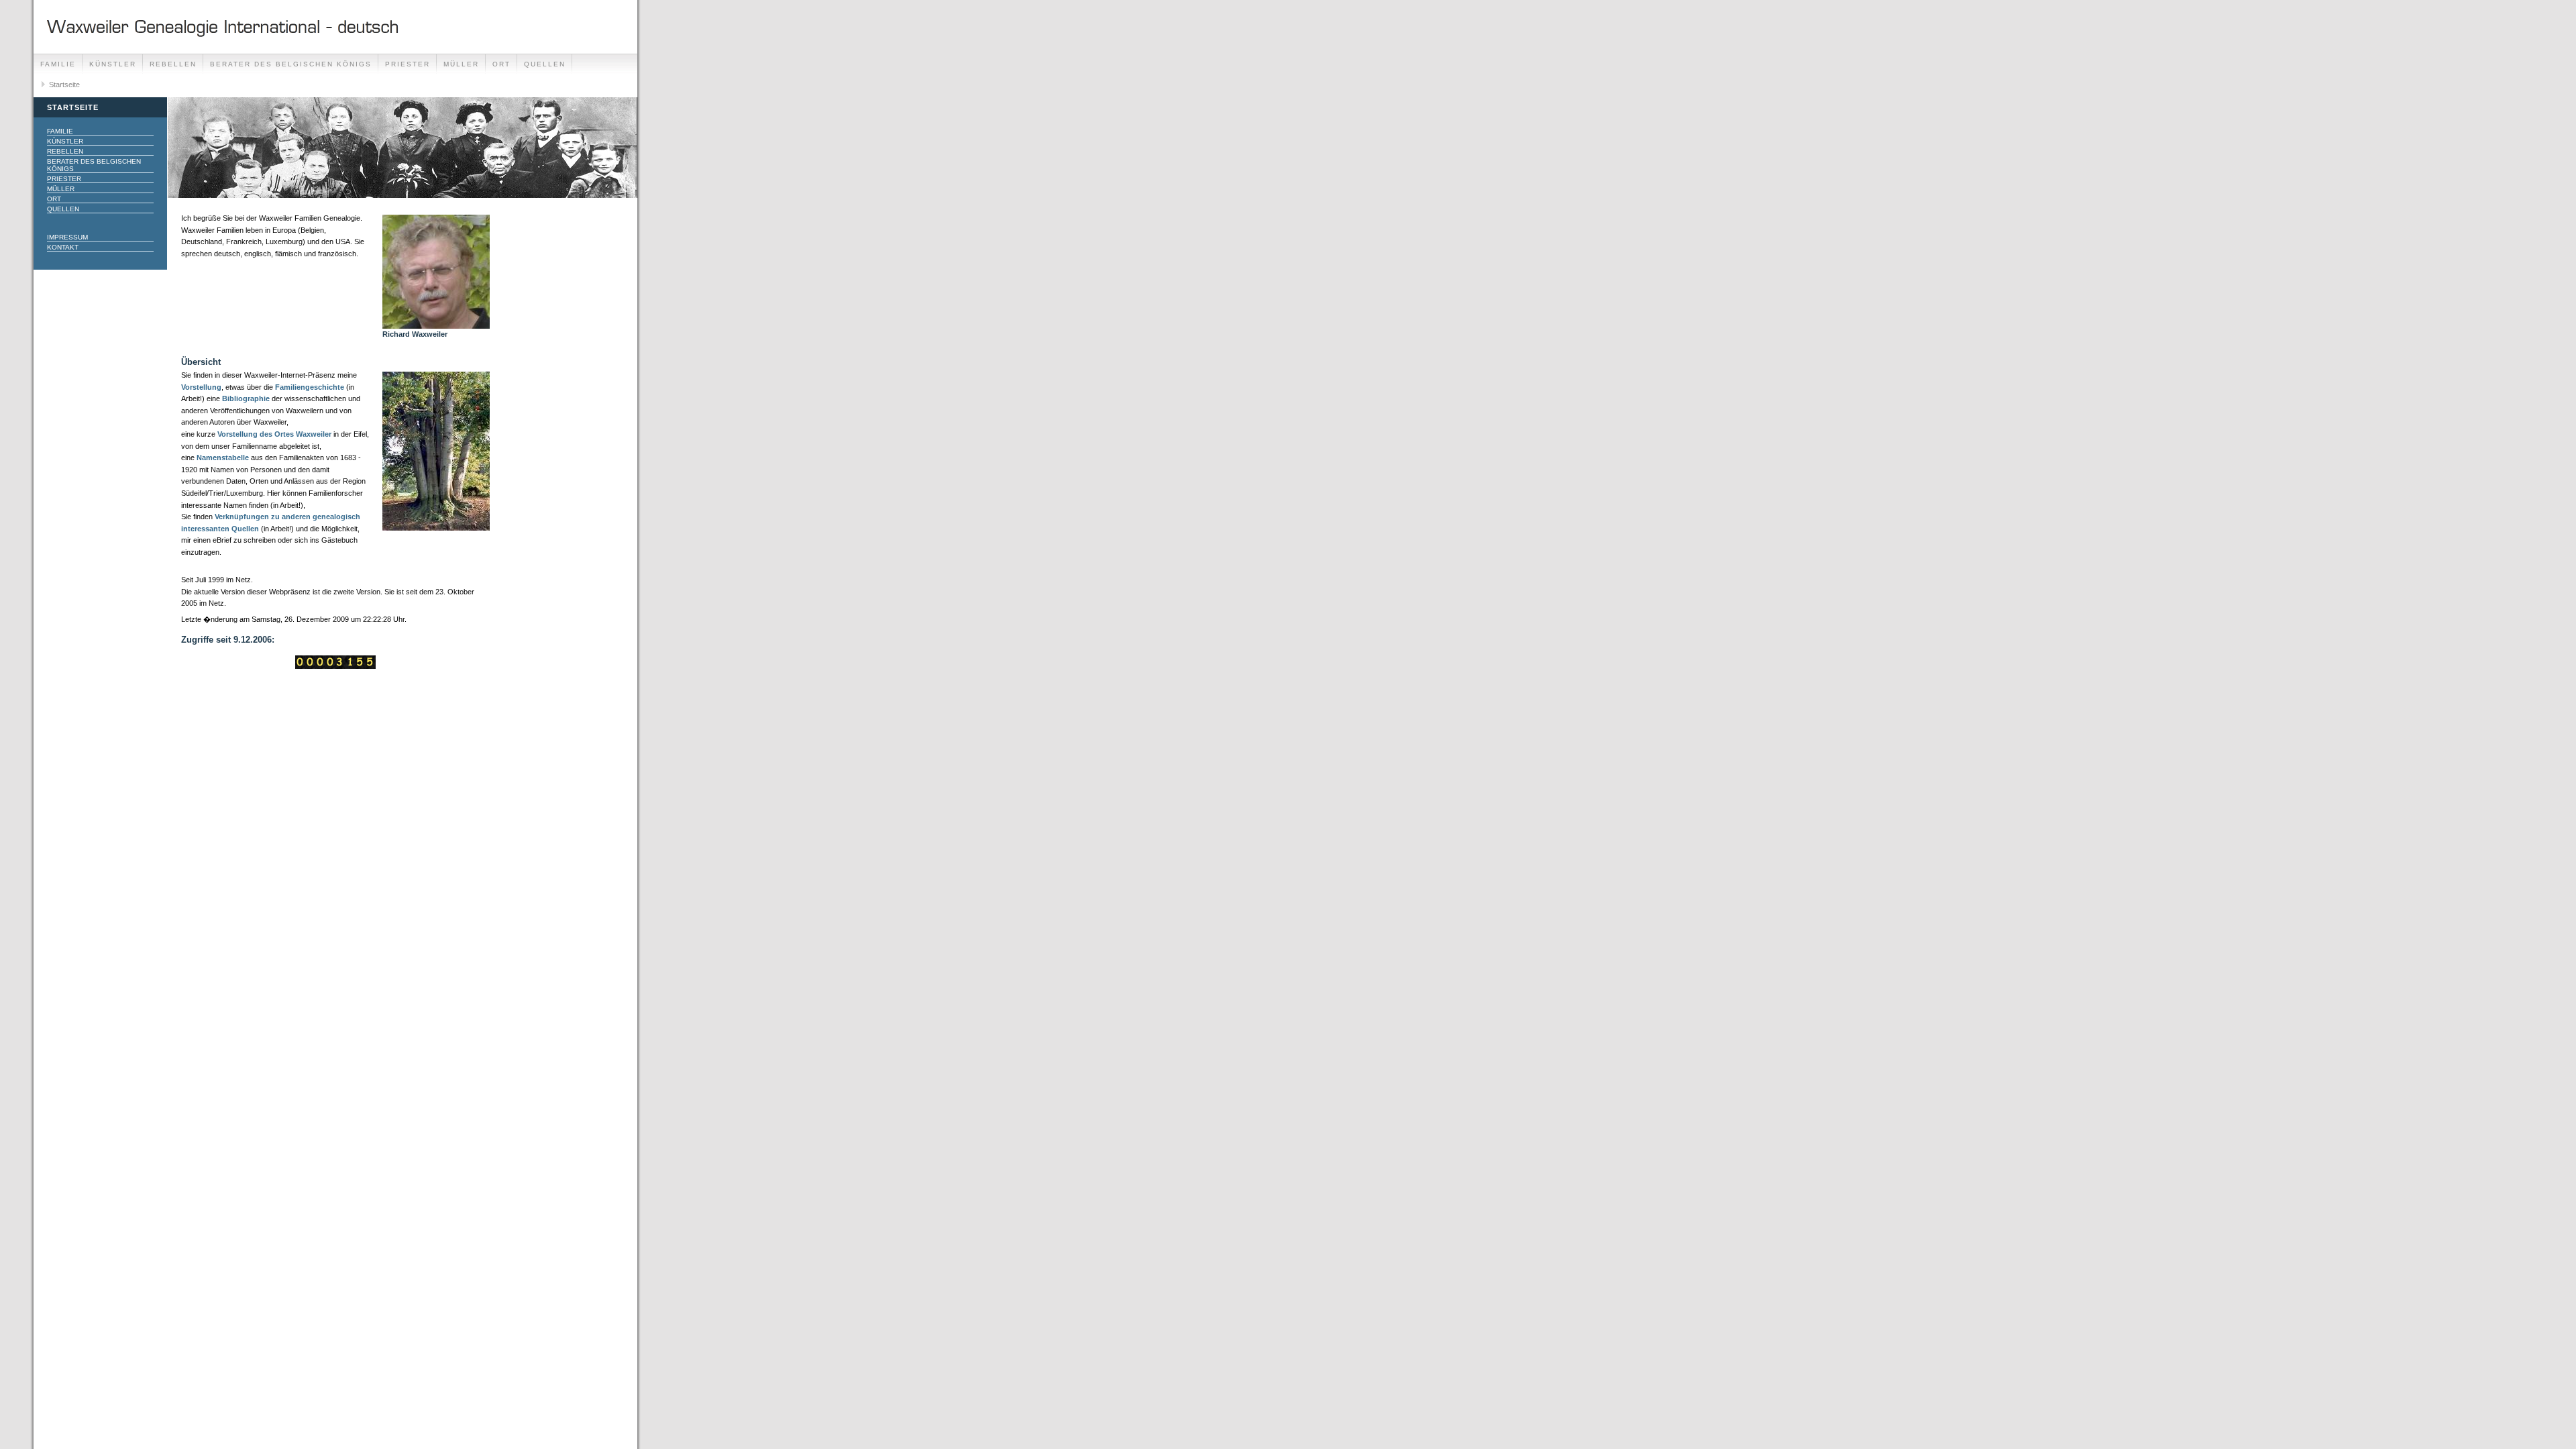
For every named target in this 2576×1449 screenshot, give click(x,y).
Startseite (64, 85)
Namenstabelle (223, 458)
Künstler (113, 64)
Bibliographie (246, 398)
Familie (58, 64)
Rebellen (173, 64)
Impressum (67, 237)
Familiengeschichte (311, 387)
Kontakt (63, 247)
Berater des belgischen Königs (291, 64)
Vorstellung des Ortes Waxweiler (274, 434)
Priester (408, 64)
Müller (461, 64)
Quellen (545, 64)
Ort (501, 64)
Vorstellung (201, 387)
